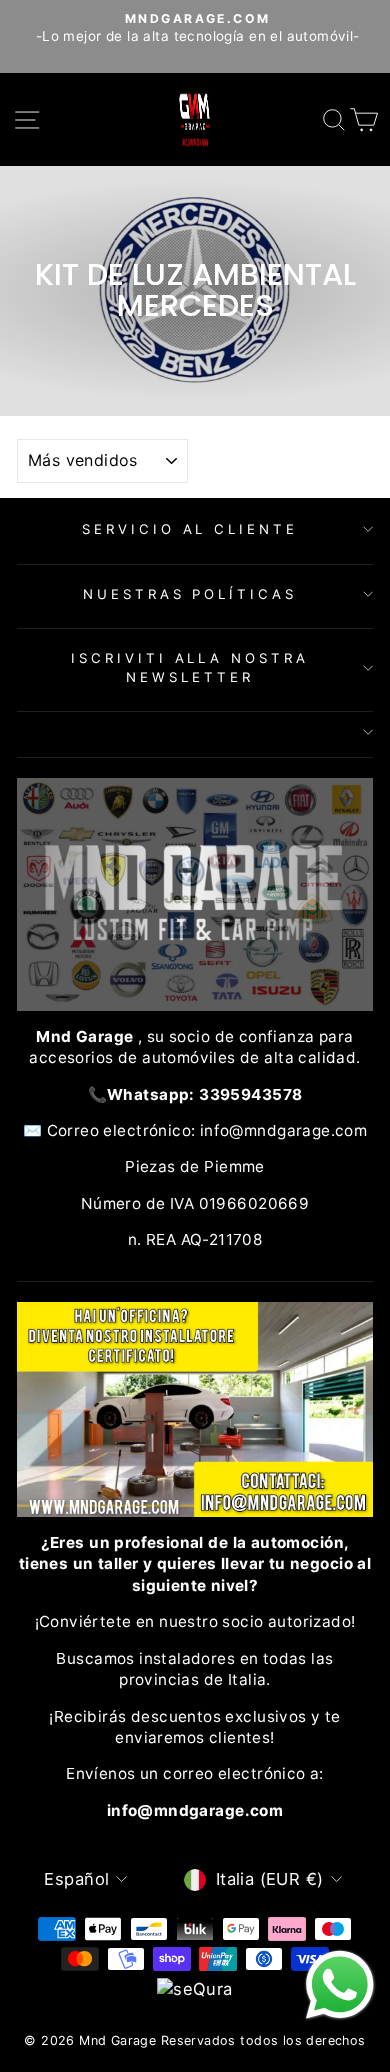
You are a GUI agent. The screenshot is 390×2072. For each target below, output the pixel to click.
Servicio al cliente (190, 529)
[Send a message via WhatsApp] (340, 1985)
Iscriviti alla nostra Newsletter (190, 667)
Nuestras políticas (190, 594)
